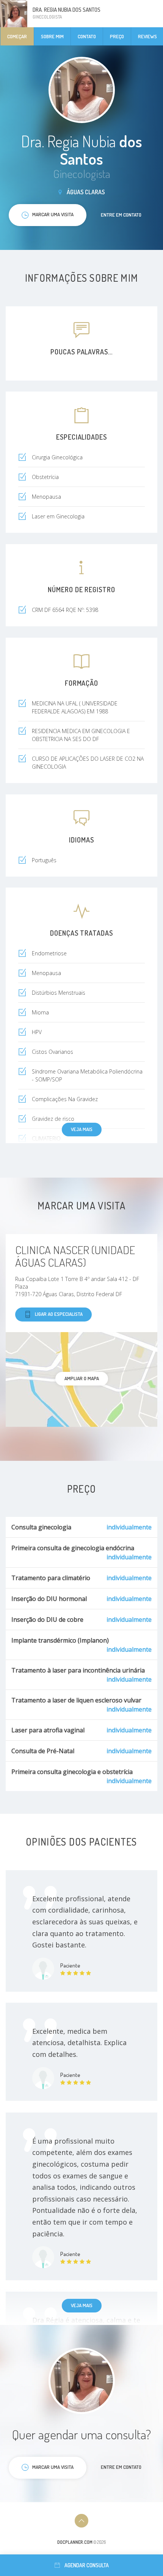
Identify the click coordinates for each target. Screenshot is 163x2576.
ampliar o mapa (82, 1378)
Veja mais (82, 1129)
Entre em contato (121, 215)
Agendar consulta (87, 2565)
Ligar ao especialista (59, 1314)
